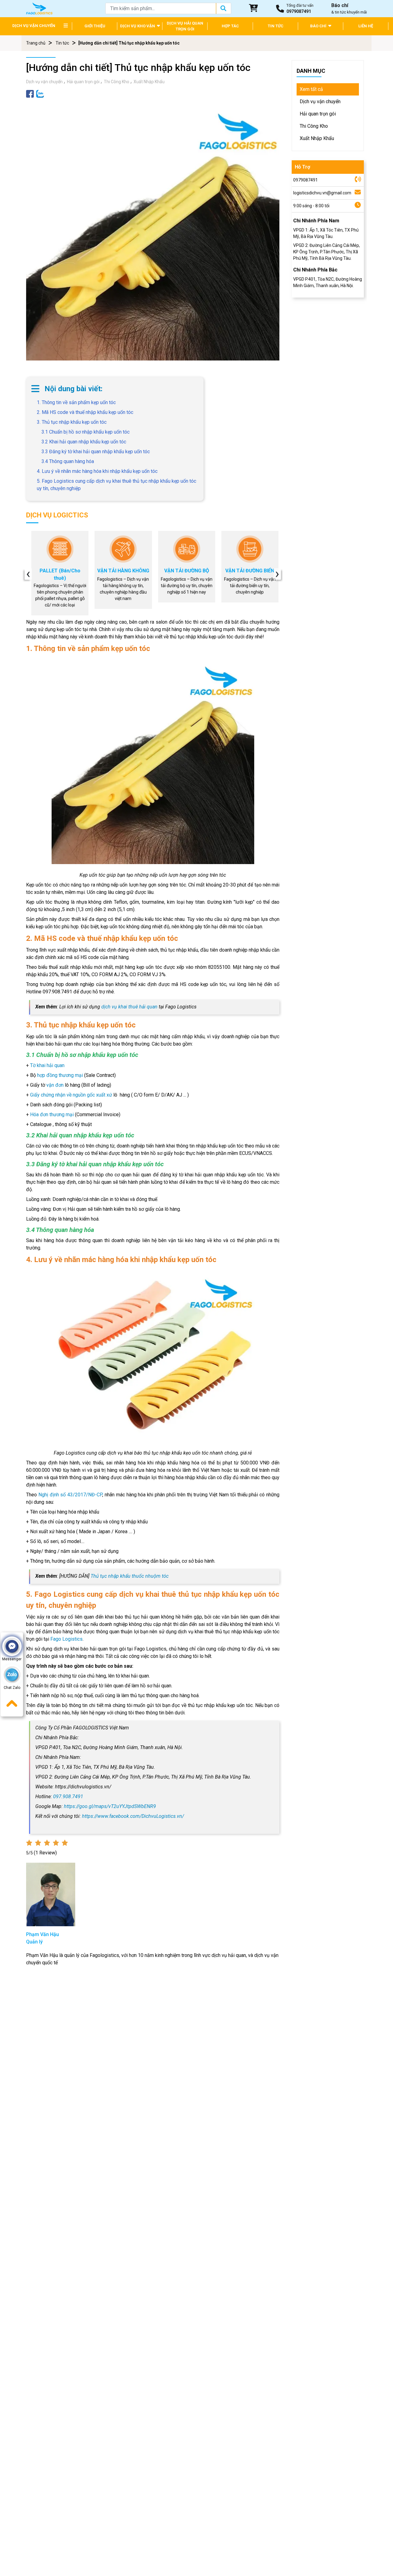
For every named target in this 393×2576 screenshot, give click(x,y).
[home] (39, 8)
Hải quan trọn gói (83, 82)
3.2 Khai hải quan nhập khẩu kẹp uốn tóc (84, 442)
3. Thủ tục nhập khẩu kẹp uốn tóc (72, 422)
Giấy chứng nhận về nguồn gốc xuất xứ (71, 1095)
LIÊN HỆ (366, 26)
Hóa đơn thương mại (52, 1115)
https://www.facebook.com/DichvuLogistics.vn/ (133, 1816)
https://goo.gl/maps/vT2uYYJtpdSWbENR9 (110, 1806)
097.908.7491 (68, 1797)
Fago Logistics (66, 1639)
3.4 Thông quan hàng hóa (68, 461)
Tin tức (62, 43)
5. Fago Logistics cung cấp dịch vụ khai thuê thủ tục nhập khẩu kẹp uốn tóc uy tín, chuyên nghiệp (117, 485)
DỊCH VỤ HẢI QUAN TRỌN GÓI (185, 26)
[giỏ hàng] (254, 9)
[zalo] (40, 94)
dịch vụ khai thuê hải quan (129, 1007)
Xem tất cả (311, 89)
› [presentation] (277, 574)
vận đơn (55, 1085)
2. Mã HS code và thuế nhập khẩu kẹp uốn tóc (85, 412)
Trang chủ (36, 43)
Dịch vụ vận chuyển (44, 82)
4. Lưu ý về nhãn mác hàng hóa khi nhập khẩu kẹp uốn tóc (97, 471)
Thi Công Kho (117, 82)
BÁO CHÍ (319, 26)
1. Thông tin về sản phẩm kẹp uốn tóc (76, 402)
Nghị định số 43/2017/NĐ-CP (70, 1495)
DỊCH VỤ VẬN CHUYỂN (34, 26)
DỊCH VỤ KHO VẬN (138, 26)
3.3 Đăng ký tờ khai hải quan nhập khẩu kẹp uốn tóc (96, 452)
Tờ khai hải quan (47, 1065)
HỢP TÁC (230, 26)
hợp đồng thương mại (60, 1075)
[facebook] (30, 94)
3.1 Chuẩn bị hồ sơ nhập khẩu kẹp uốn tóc (86, 432)
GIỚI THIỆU (95, 26)
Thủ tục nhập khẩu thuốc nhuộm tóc (130, 1576)
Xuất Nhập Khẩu (149, 82)
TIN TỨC (276, 26)
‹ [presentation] (28, 574)
